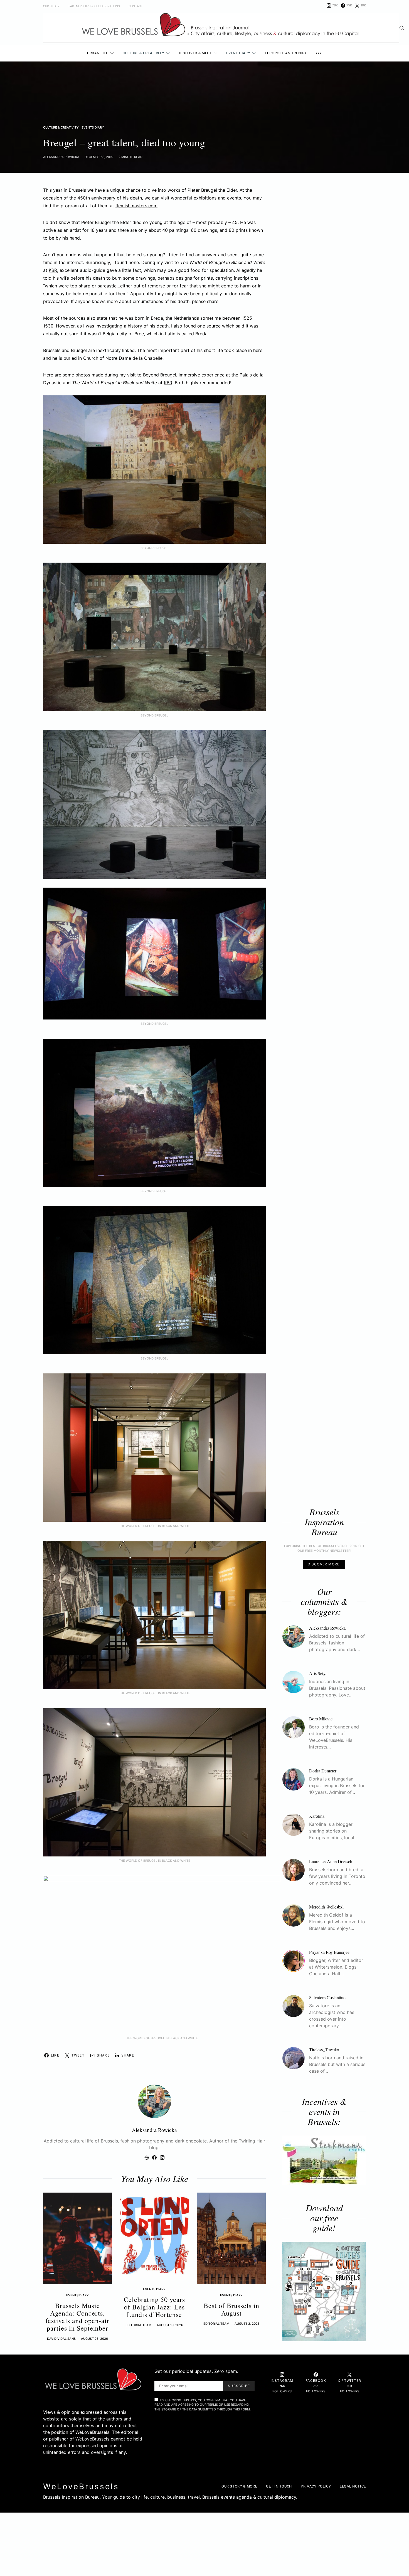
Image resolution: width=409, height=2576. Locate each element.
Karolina (317, 1816)
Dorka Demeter (323, 1771)
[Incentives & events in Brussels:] (324, 2160)
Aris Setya (318, 1673)
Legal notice (353, 2486)
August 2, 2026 (247, 2324)
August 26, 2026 (94, 2339)
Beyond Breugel (160, 375)
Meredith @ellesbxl (326, 1907)
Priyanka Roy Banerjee (329, 1952)
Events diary (93, 127)
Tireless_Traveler (324, 2049)
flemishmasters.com (136, 206)
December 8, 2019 (99, 157)
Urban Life (98, 53)
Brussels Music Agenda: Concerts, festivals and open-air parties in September (77, 2317)
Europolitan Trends (285, 53)
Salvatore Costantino (327, 1997)
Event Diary (238, 53)
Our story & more (239, 2486)
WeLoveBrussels (81, 2486)
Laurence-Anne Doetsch (331, 1861)
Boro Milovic (321, 1719)
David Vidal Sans (61, 2339)
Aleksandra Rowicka (61, 157)
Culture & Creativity (143, 53)
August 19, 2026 (170, 2325)
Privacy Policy (316, 2486)
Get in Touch (279, 2486)
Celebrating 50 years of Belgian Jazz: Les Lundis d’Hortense (154, 2307)
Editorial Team (138, 2325)
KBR (53, 270)
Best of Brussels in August (231, 2309)
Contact (136, 6)
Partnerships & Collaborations (94, 6)
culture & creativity (61, 127)
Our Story (51, 6)
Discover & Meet (195, 53)
